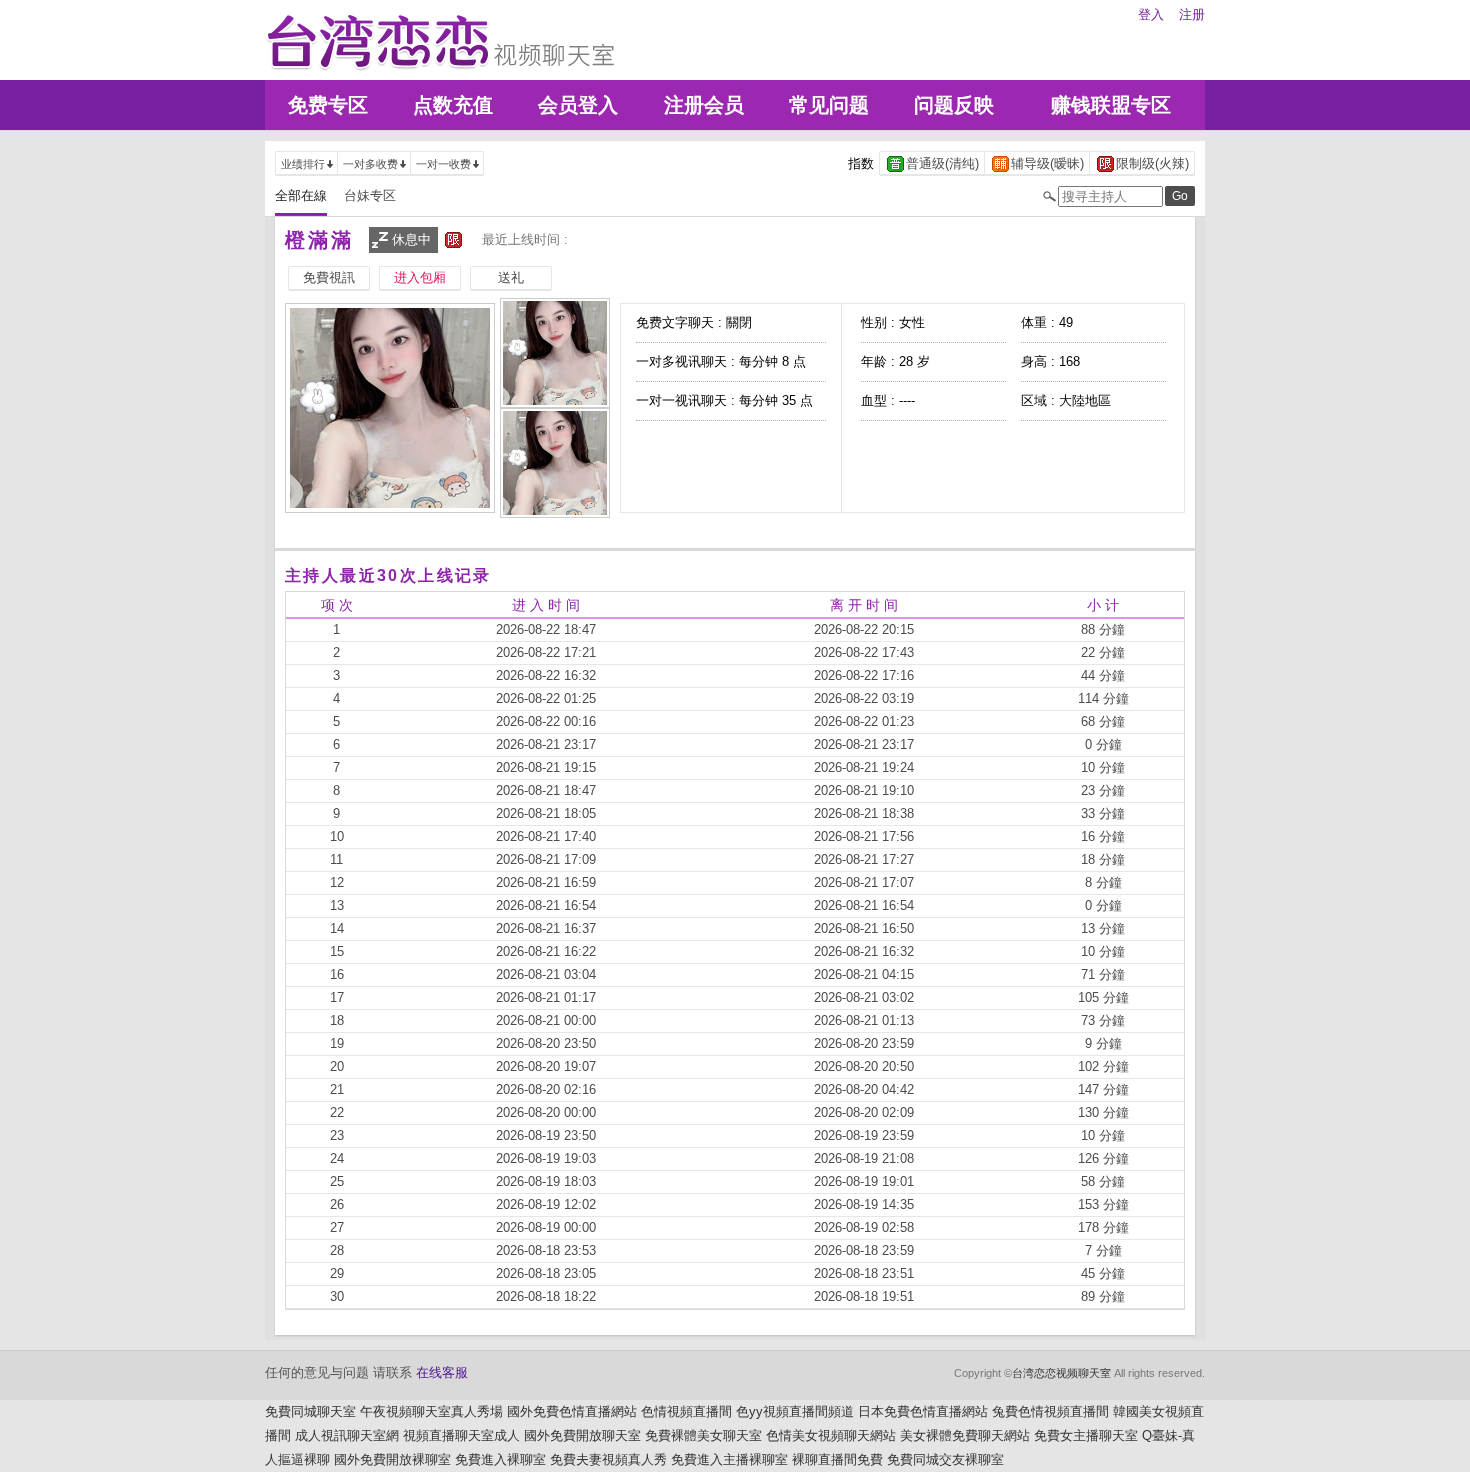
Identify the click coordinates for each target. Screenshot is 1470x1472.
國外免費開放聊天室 (582, 1435)
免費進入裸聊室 (500, 1459)
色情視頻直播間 (686, 1411)
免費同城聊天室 (310, 1411)
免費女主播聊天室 (1086, 1435)
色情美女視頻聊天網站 (831, 1435)
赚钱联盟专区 (1111, 105)
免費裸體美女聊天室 (703, 1435)
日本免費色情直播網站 (923, 1411)
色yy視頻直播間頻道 (795, 1411)
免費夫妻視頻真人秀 (608, 1459)
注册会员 (704, 105)
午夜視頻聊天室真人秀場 (431, 1411)
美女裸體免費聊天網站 (965, 1435)
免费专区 (328, 105)
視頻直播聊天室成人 (461, 1435)
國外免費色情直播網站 (572, 1411)
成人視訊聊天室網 (347, 1435)
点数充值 (453, 105)
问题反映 (954, 105)
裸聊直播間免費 (837, 1459)
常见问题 (829, 105)
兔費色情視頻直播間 (1050, 1411)
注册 (1192, 14)
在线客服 (442, 1372)
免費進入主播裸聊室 (729, 1459)
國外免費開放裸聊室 (392, 1459)
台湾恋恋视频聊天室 (1061, 1373)
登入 (1151, 14)
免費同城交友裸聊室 (945, 1459)
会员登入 (578, 105)
